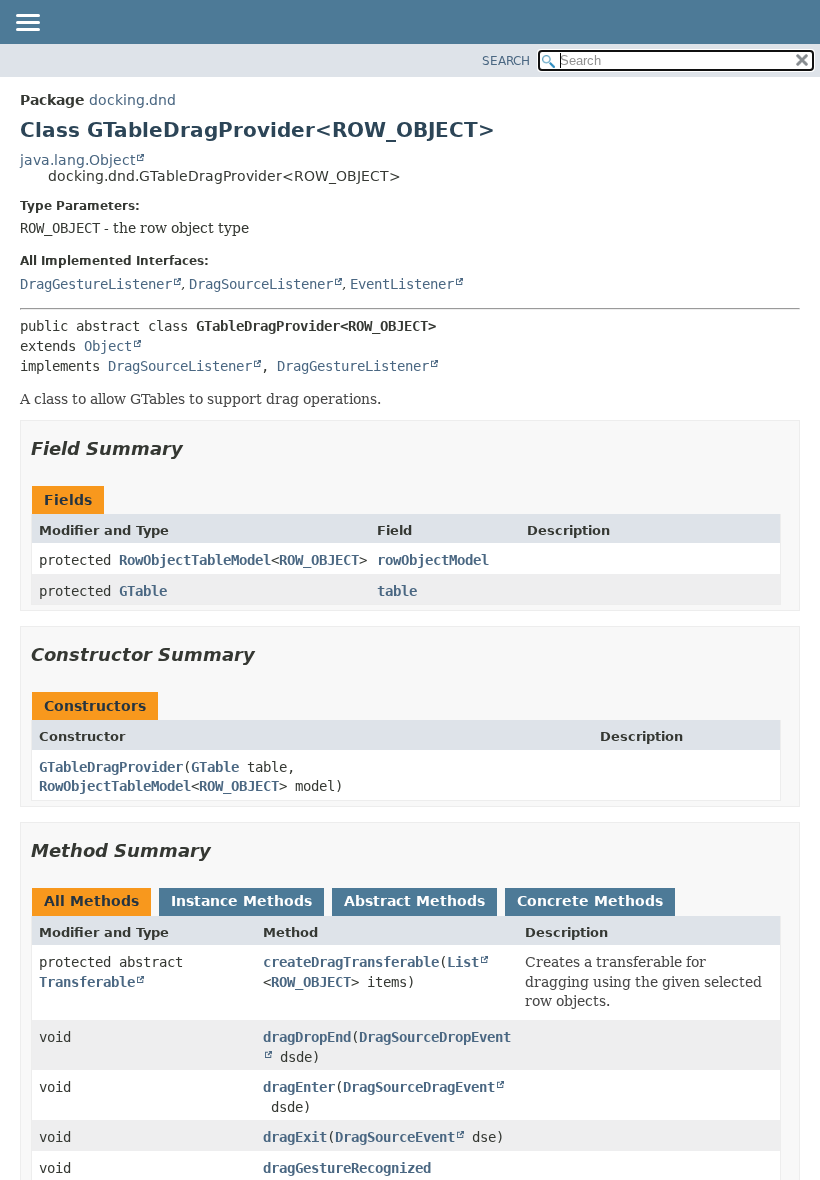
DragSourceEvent (395, 1137)
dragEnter (299, 1087)
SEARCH (506, 61)
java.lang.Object (77, 160)
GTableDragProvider (111, 767)
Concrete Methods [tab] (590, 901)
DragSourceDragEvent (419, 1087)
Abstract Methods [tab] (414, 901)
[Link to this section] (197, 448)
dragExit (295, 1137)
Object (108, 346)
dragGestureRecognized (347, 1168)
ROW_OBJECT (319, 560)
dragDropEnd (307, 1037)
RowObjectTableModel (195, 560)
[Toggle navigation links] (27, 24)
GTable (143, 591)
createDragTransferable (351, 962)
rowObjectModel (433, 560)
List (463, 962)
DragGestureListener (96, 284)
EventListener (402, 284)
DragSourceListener (261, 284)
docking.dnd (132, 100)
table (397, 591)
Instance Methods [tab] (241, 901)
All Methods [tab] (91, 901)
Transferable (87, 982)
